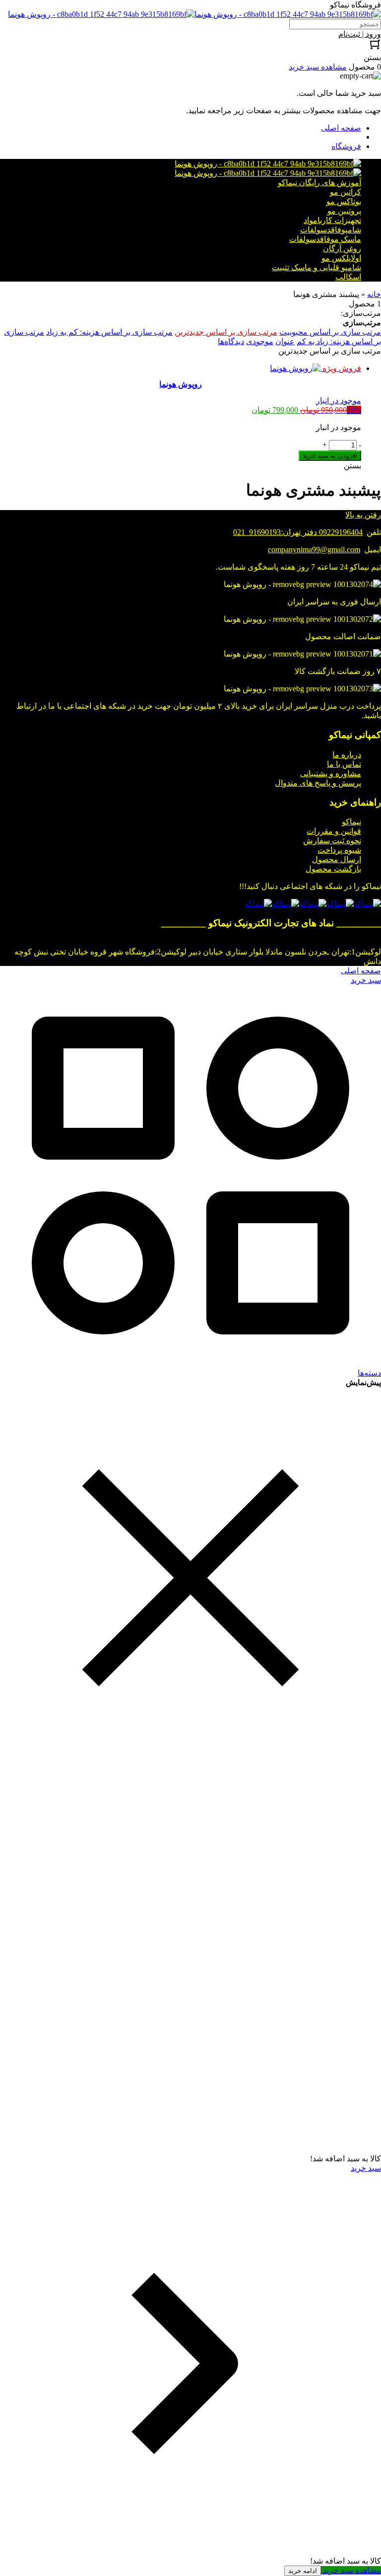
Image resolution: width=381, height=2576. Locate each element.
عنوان (285, 341)
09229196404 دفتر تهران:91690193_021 (298, 532)
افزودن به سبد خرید (330, 456)
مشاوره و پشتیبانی (331, 773)
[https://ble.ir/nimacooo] (258, 904)
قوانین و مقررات (334, 831)
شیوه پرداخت (339, 850)
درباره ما (347, 755)
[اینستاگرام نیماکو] (367, 904)
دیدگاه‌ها (231, 341)
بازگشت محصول (333, 869)
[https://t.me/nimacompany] (313, 904)
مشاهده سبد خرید (351, 2570)
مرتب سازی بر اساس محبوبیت (330, 332)
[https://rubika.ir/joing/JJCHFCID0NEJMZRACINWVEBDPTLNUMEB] (286, 904)
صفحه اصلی (341, 128)
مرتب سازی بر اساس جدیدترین (226, 332)
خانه (374, 294)
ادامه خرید (303, 2571)
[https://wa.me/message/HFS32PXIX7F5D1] (340, 904)
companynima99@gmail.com (314, 550)
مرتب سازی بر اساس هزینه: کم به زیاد (109, 332)
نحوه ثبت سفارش (332, 841)
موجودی (260, 341)
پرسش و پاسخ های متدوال (318, 783)
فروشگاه (346, 146)
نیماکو (351, 822)
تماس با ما (344, 764)
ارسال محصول (337, 859)
